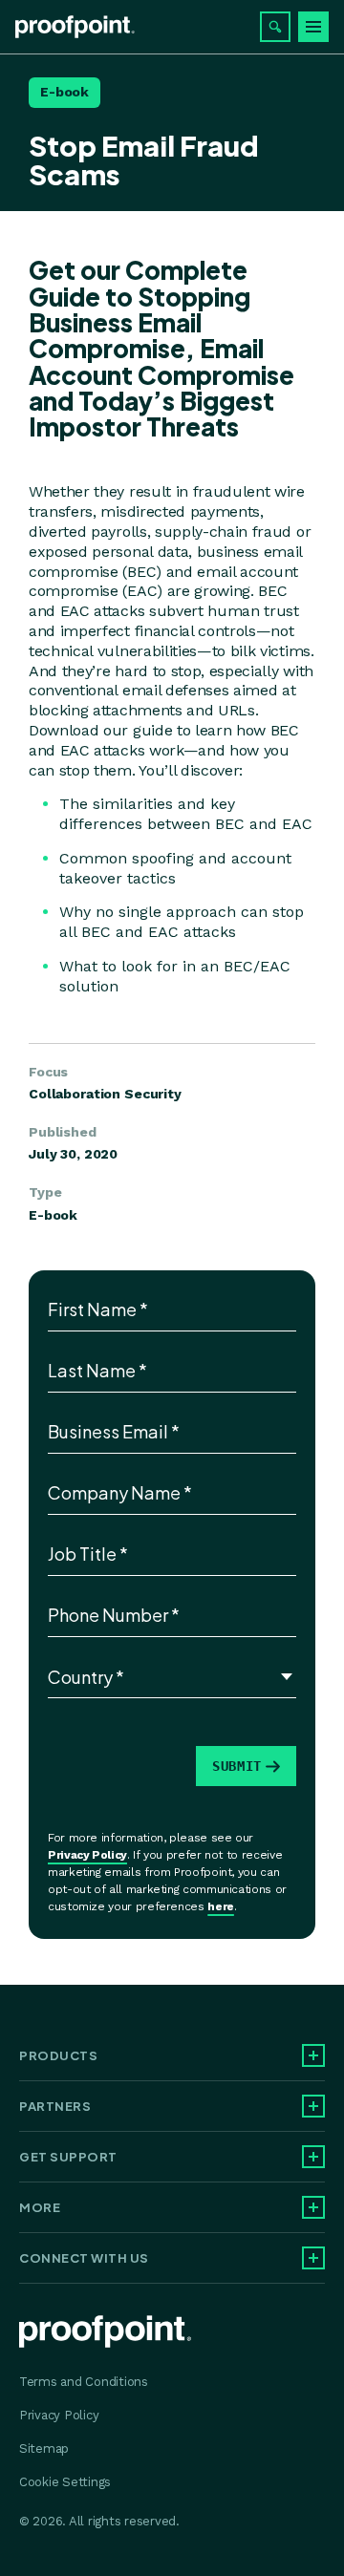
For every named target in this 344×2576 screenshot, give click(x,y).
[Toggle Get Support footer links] (313, 2157)
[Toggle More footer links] (313, 2207)
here (221, 1906)
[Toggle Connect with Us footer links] (313, 2258)
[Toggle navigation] (313, 27)
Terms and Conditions (84, 2382)
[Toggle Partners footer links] (313, 2106)
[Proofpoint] (75, 27)
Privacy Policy (87, 1855)
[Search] (275, 27)
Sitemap (44, 2448)
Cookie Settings (65, 2482)
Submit (237, 1766)
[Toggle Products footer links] (313, 2055)
